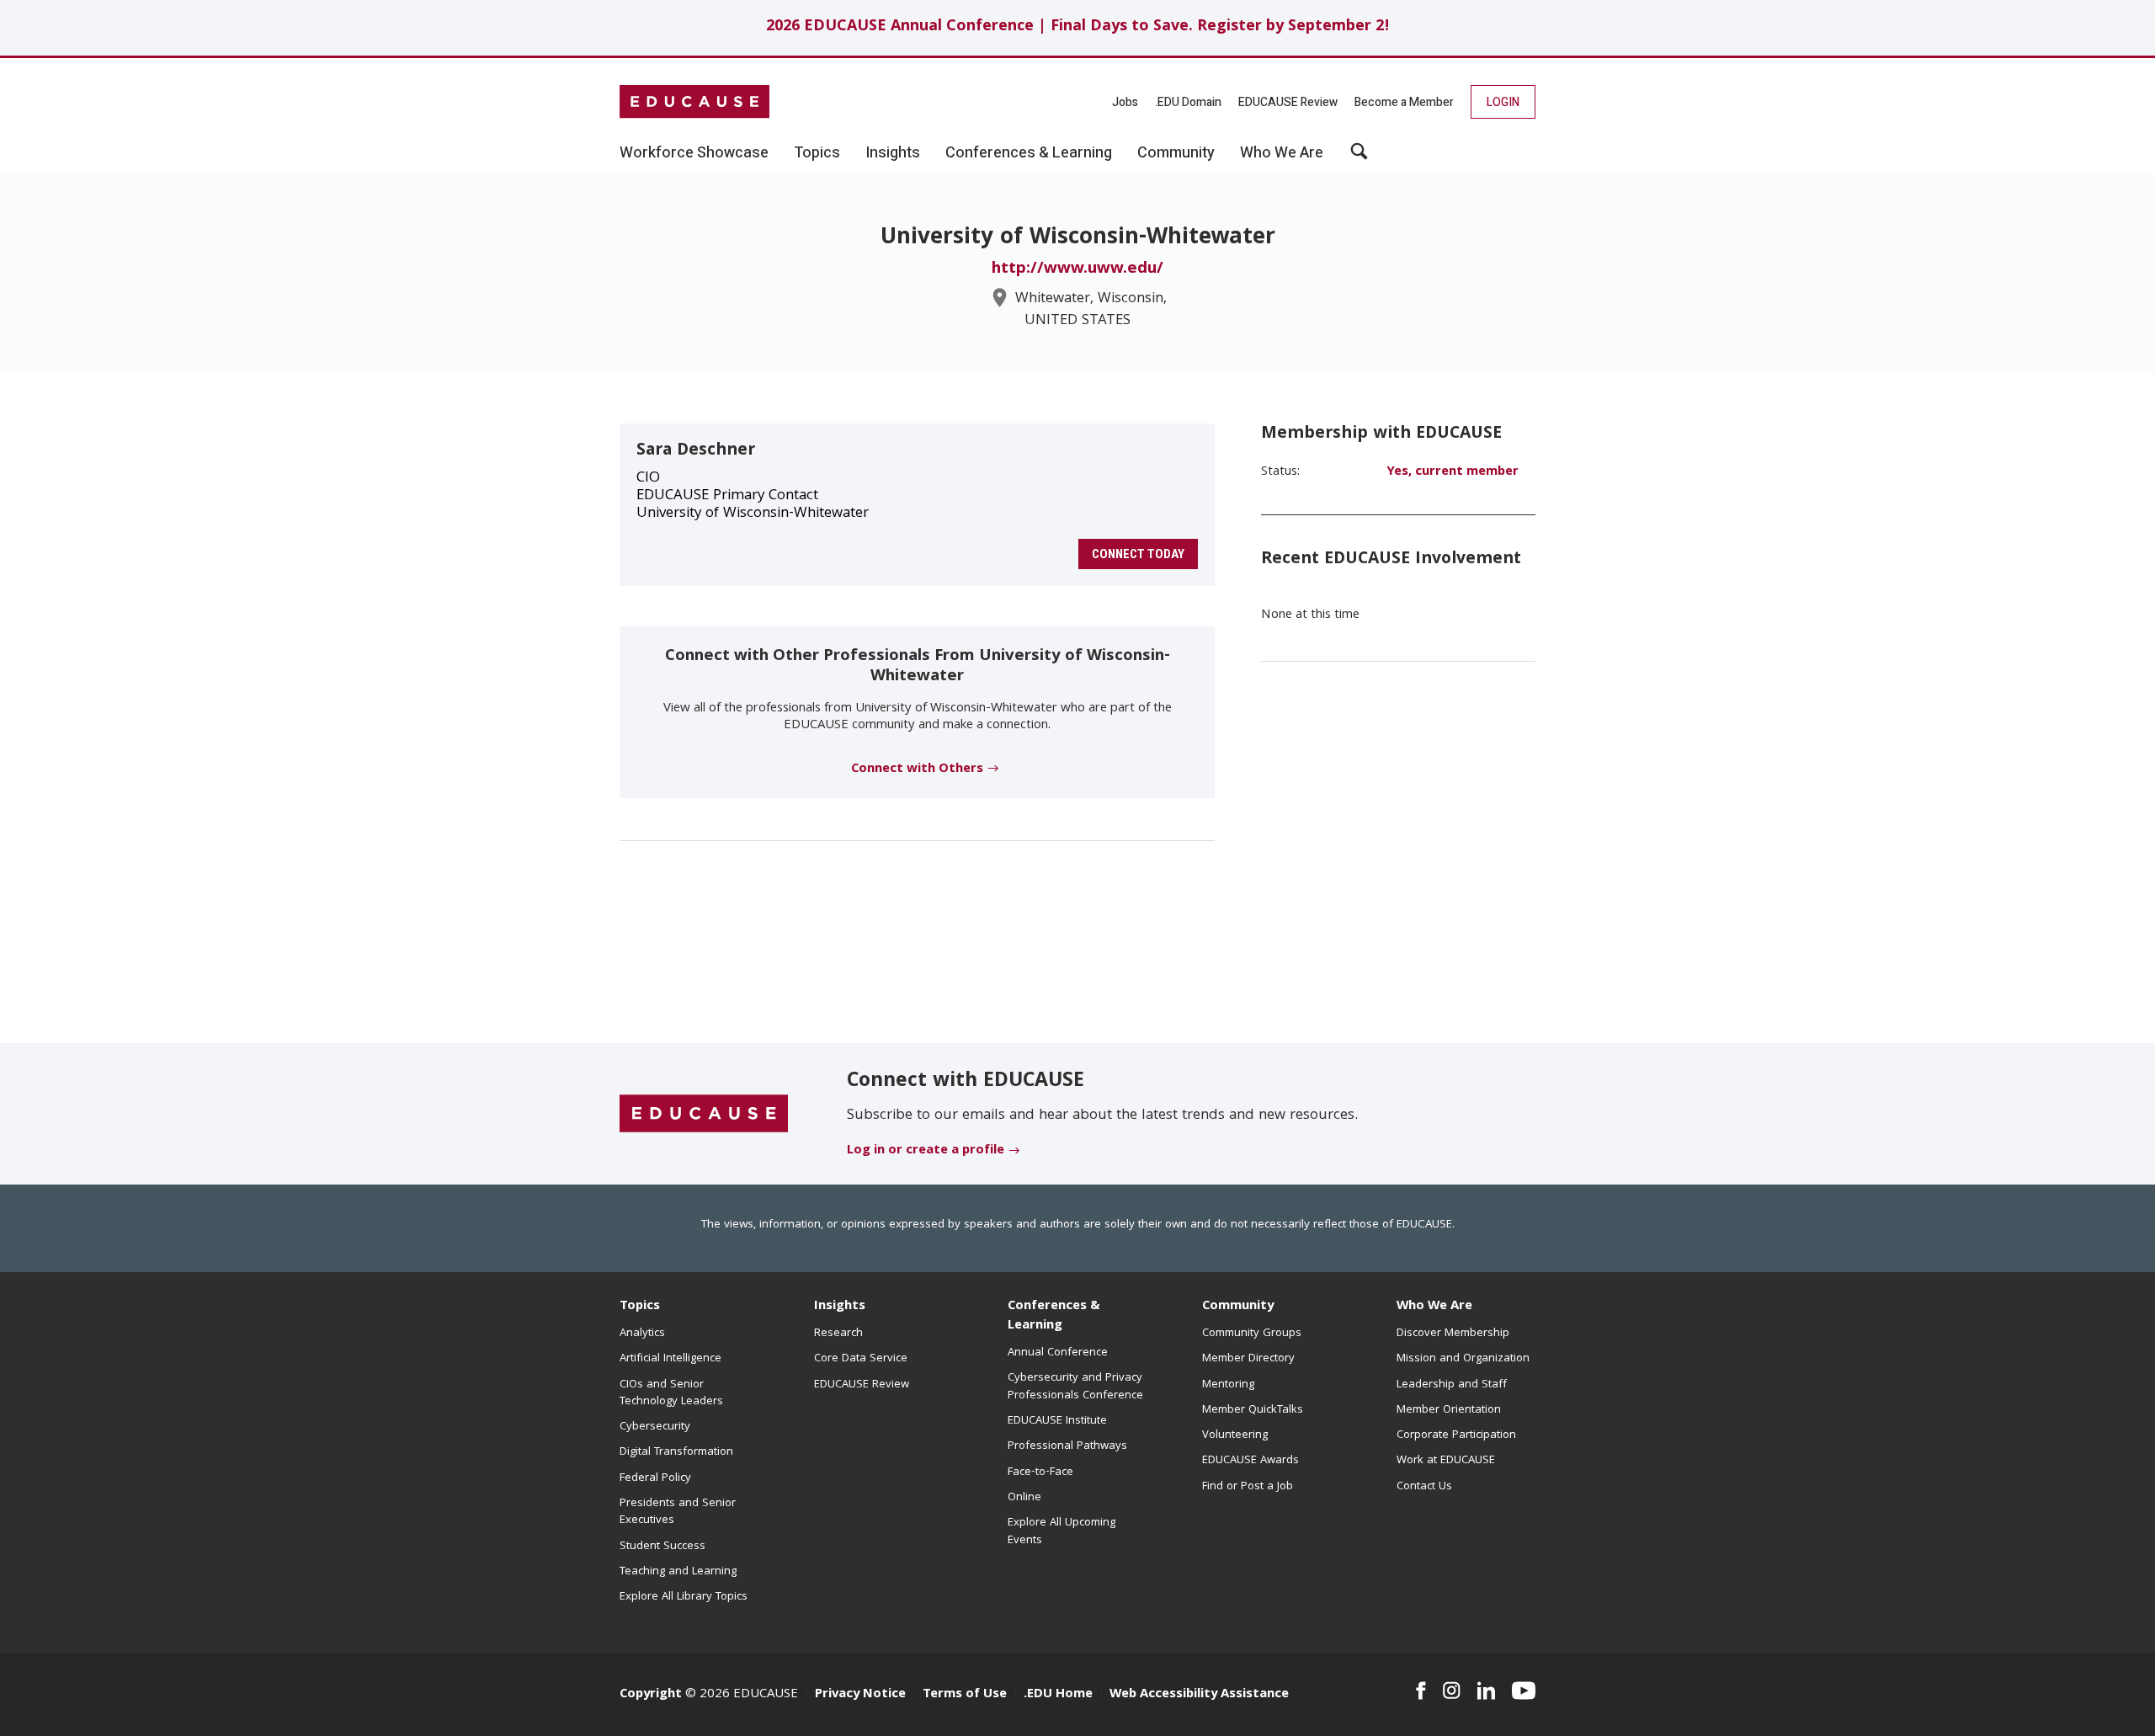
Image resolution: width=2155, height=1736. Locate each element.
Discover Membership (1453, 1334)
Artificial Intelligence (670, 1359)
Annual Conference (1058, 1353)
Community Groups (1252, 1334)
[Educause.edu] (704, 1115)
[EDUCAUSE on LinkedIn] (1487, 1691)
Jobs (1125, 102)
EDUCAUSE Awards (1250, 1461)
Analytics (642, 1334)
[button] (1359, 157)
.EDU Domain (1188, 102)
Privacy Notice (860, 1695)
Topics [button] (817, 153)
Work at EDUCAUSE (1446, 1461)
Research (838, 1334)
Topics (640, 1307)
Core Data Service (861, 1359)
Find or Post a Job (1248, 1487)
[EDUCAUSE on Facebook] (1421, 1691)
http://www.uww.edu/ (1077, 269)
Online (1024, 1498)
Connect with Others (917, 769)
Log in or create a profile (926, 1151)
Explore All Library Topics (684, 1597)
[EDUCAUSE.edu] (694, 102)
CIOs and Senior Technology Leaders (671, 1393)
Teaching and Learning (678, 1572)
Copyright (651, 1695)
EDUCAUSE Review (1288, 102)
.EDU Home (1058, 1695)
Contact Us (1424, 1487)
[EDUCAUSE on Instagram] (1452, 1691)
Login (1503, 102)
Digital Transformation (676, 1452)
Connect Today (1138, 554)
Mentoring (1228, 1385)
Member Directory (1248, 1359)
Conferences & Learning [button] (1029, 153)
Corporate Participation (1456, 1435)
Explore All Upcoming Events (1062, 1531)
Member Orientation (1449, 1410)
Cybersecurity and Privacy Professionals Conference (1075, 1387)
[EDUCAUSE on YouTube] (1524, 1691)
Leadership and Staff (1452, 1385)
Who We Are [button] (1282, 153)
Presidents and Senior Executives (678, 1512)
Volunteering (1235, 1435)
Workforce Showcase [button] (694, 153)
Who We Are (1434, 1307)
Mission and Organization (1463, 1359)
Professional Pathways (1067, 1446)
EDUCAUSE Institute (1057, 1421)
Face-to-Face (1040, 1472)
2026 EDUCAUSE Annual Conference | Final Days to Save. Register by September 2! (1078, 27)
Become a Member (1404, 102)
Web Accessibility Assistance (1199, 1695)
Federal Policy (655, 1478)
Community (1238, 1307)
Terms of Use (965, 1695)
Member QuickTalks (1253, 1410)
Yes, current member (1453, 472)
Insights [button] (893, 153)
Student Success (662, 1547)
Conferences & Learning (1054, 1316)
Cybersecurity (655, 1427)
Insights (840, 1307)
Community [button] (1176, 153)
